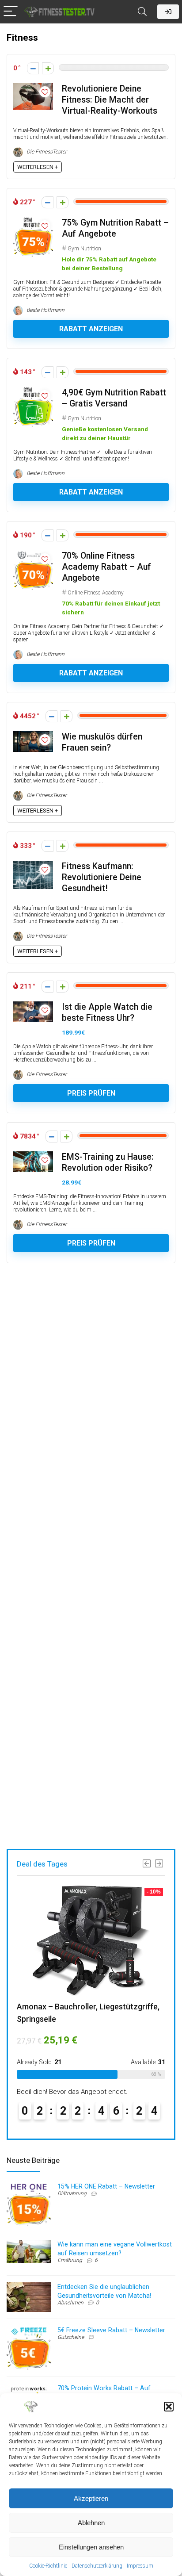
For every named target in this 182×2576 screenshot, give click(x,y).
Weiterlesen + (38, 167)
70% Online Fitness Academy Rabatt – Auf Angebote (106, 567)
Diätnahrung (72, 2193)
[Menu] (11, 12)
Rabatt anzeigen (91, 329)
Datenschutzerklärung (97, 2566)
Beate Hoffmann (45, 310)
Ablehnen (91, 2523)
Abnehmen (70, 2303)
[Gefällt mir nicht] (33, 68)
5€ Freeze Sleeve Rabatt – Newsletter (111, 2330)
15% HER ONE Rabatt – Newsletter (106, 2186)
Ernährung (70, 2260)
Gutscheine (71, 2337)
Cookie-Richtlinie (48, 2566)
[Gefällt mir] (48, 68)
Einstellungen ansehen (91, 2547)
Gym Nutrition (84, 249)
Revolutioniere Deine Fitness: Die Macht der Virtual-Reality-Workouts (110, 100)
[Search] (142, 12)
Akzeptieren (91, 2498)
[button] (169, 2407)
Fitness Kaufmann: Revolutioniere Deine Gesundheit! (102, 877)
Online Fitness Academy (96, 593)
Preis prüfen (91, 1093)
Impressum (140, 2566)
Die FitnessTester (46, 152)
